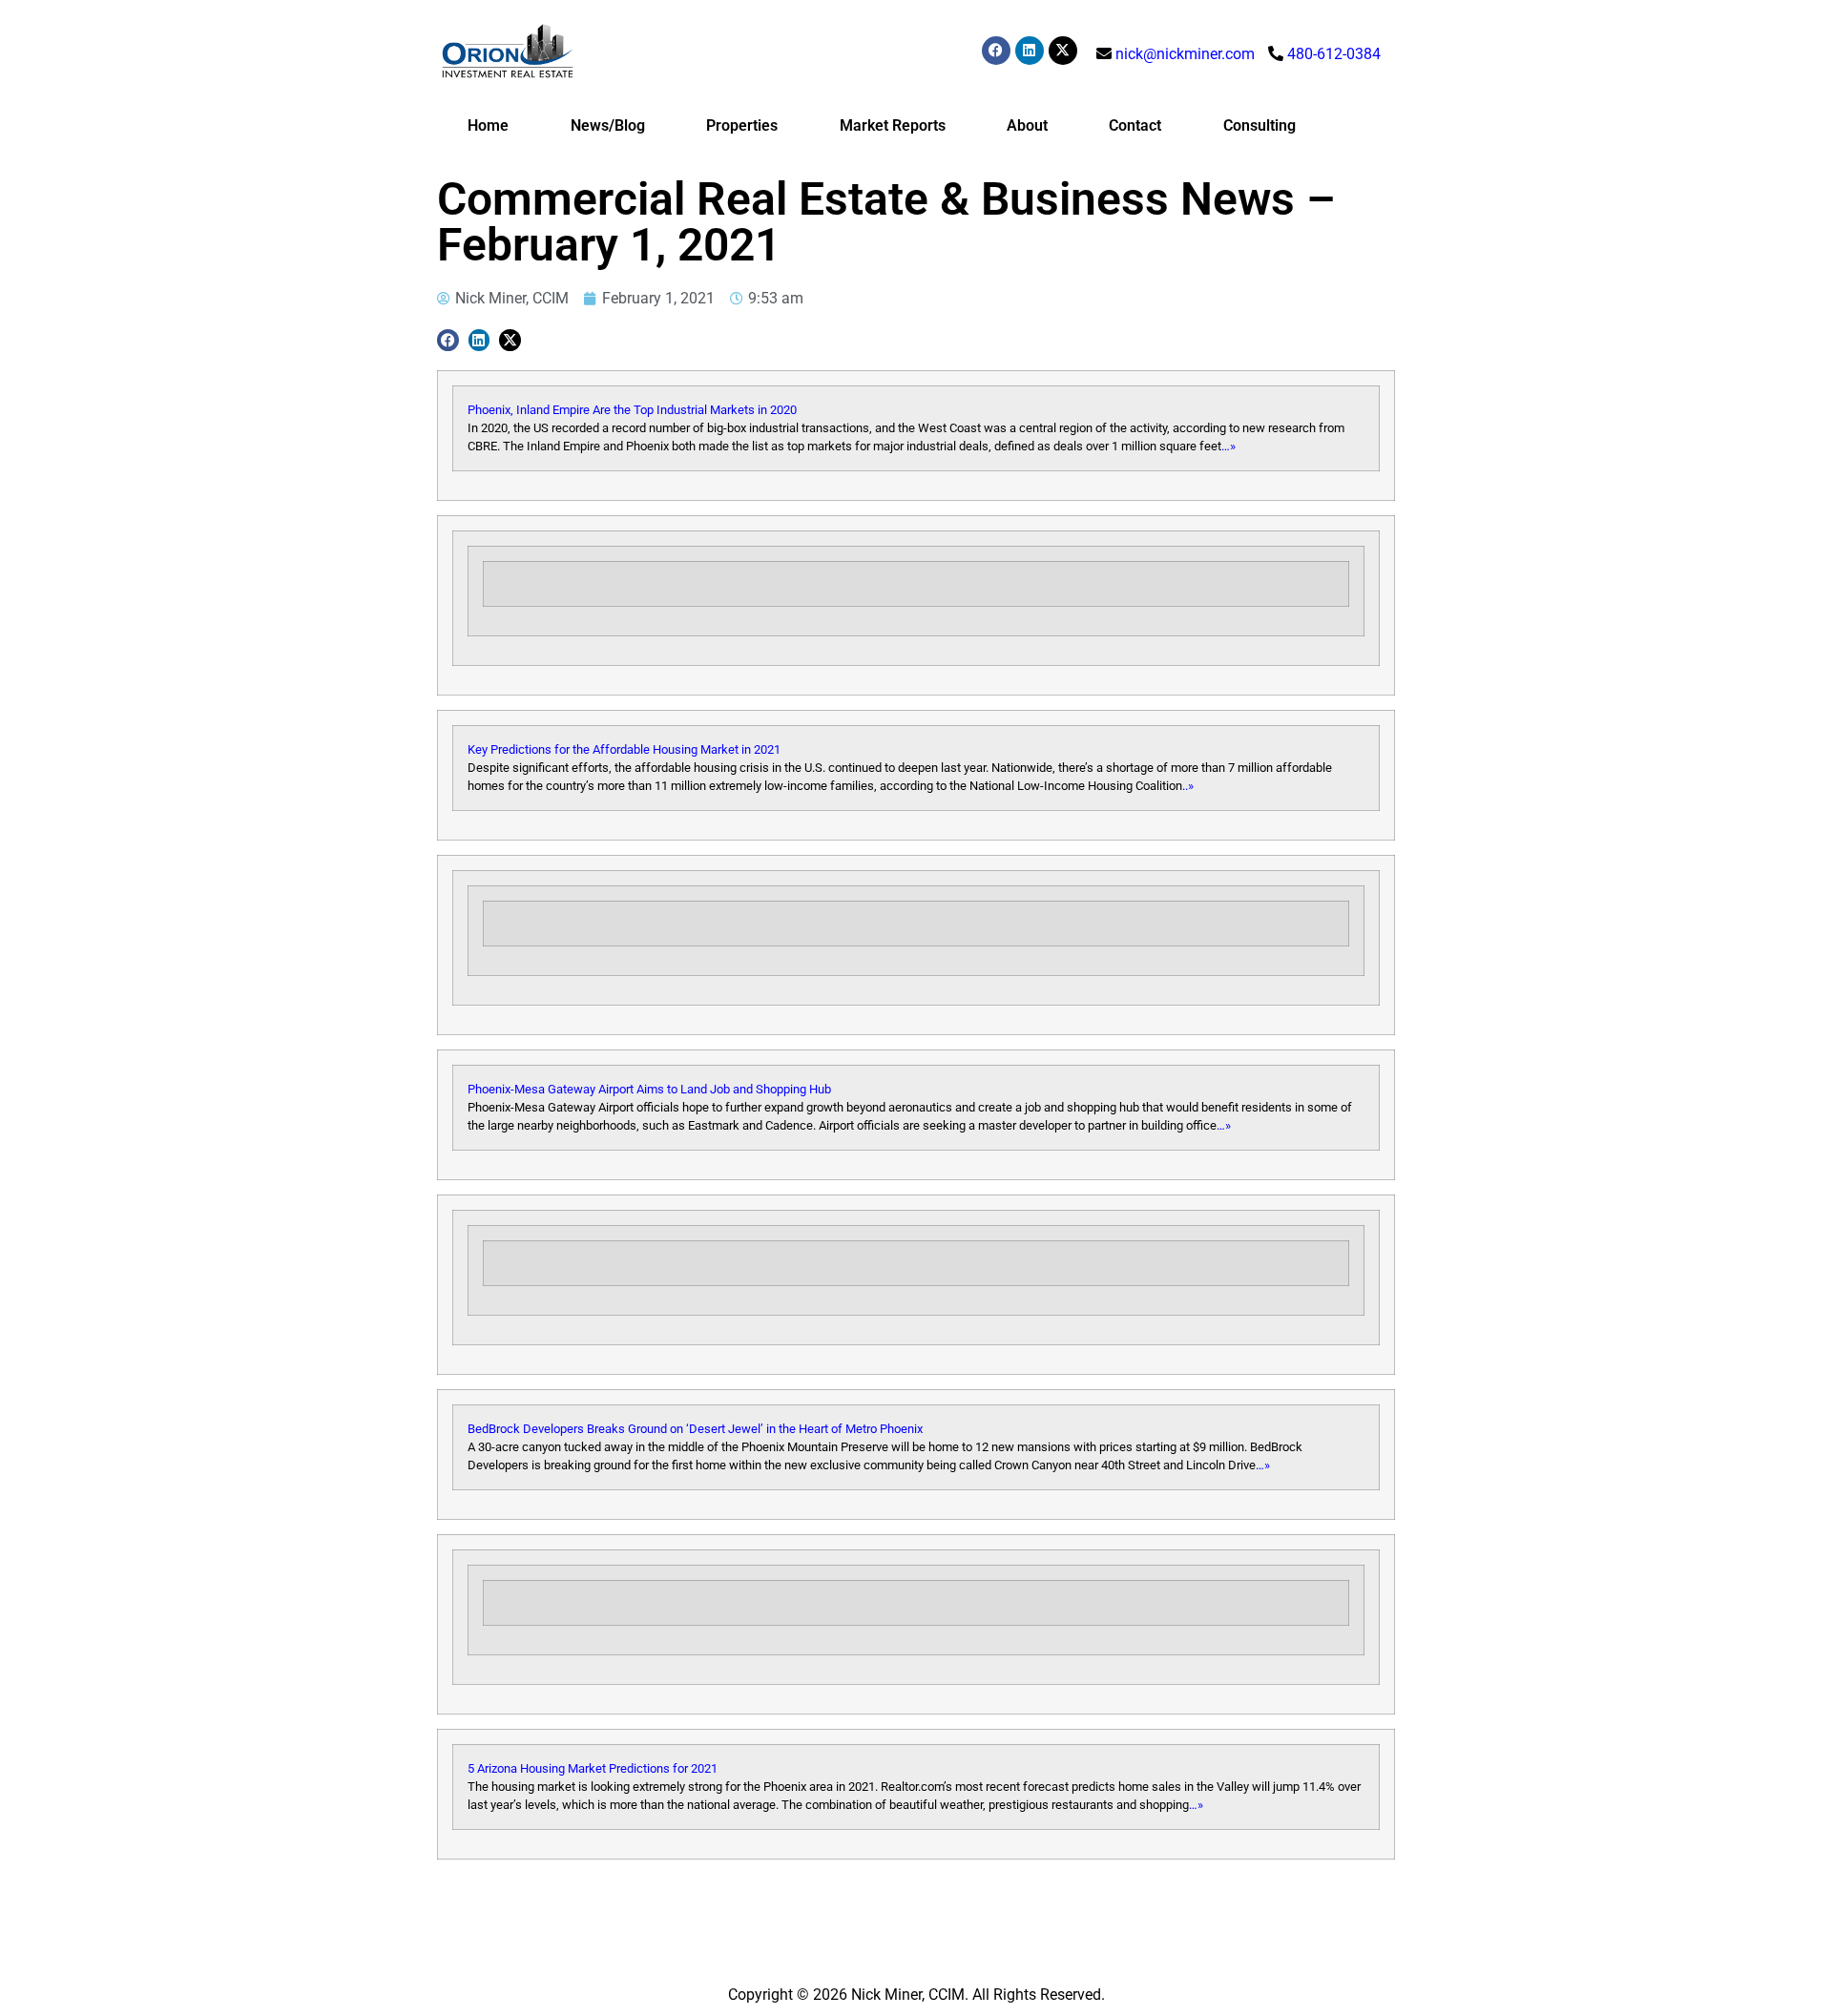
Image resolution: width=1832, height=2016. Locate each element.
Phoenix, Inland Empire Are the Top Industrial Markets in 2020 (632, 410)
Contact (1135, 125)
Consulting (1259, 125)
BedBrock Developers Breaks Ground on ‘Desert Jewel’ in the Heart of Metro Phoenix (695, 1429)
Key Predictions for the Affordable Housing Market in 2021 (624, 749)
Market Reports (893, 125)
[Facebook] (996, 51)
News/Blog (608, 125)
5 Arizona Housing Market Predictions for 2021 (593, 1768)
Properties (742, 125)
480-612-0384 (1334, 54)
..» (1188, 786)
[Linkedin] (1030, 51)
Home (488, 125)
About (1027, 125)
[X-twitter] (1063, 51)
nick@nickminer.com (1185, 54)
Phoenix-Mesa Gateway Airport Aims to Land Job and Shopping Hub (649, 1089)
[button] (448, 340)
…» (1228, 446)
